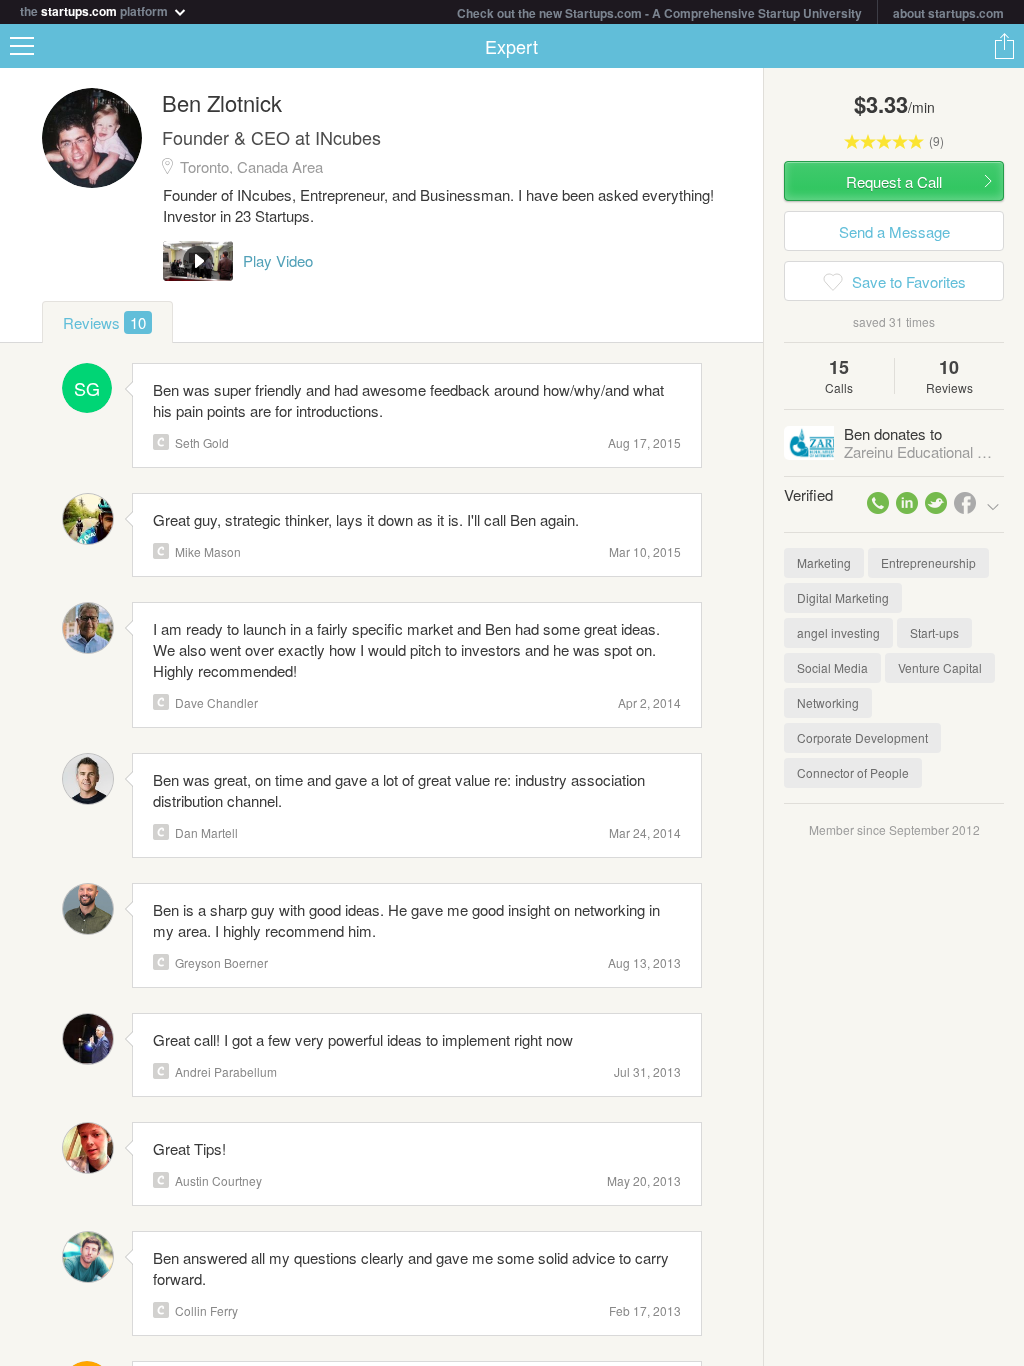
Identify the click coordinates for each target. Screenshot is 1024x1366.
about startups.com (948, 13)
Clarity (161, 442)
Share (1004, 46)
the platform (95, 9)
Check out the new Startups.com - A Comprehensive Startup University (659, 13)
